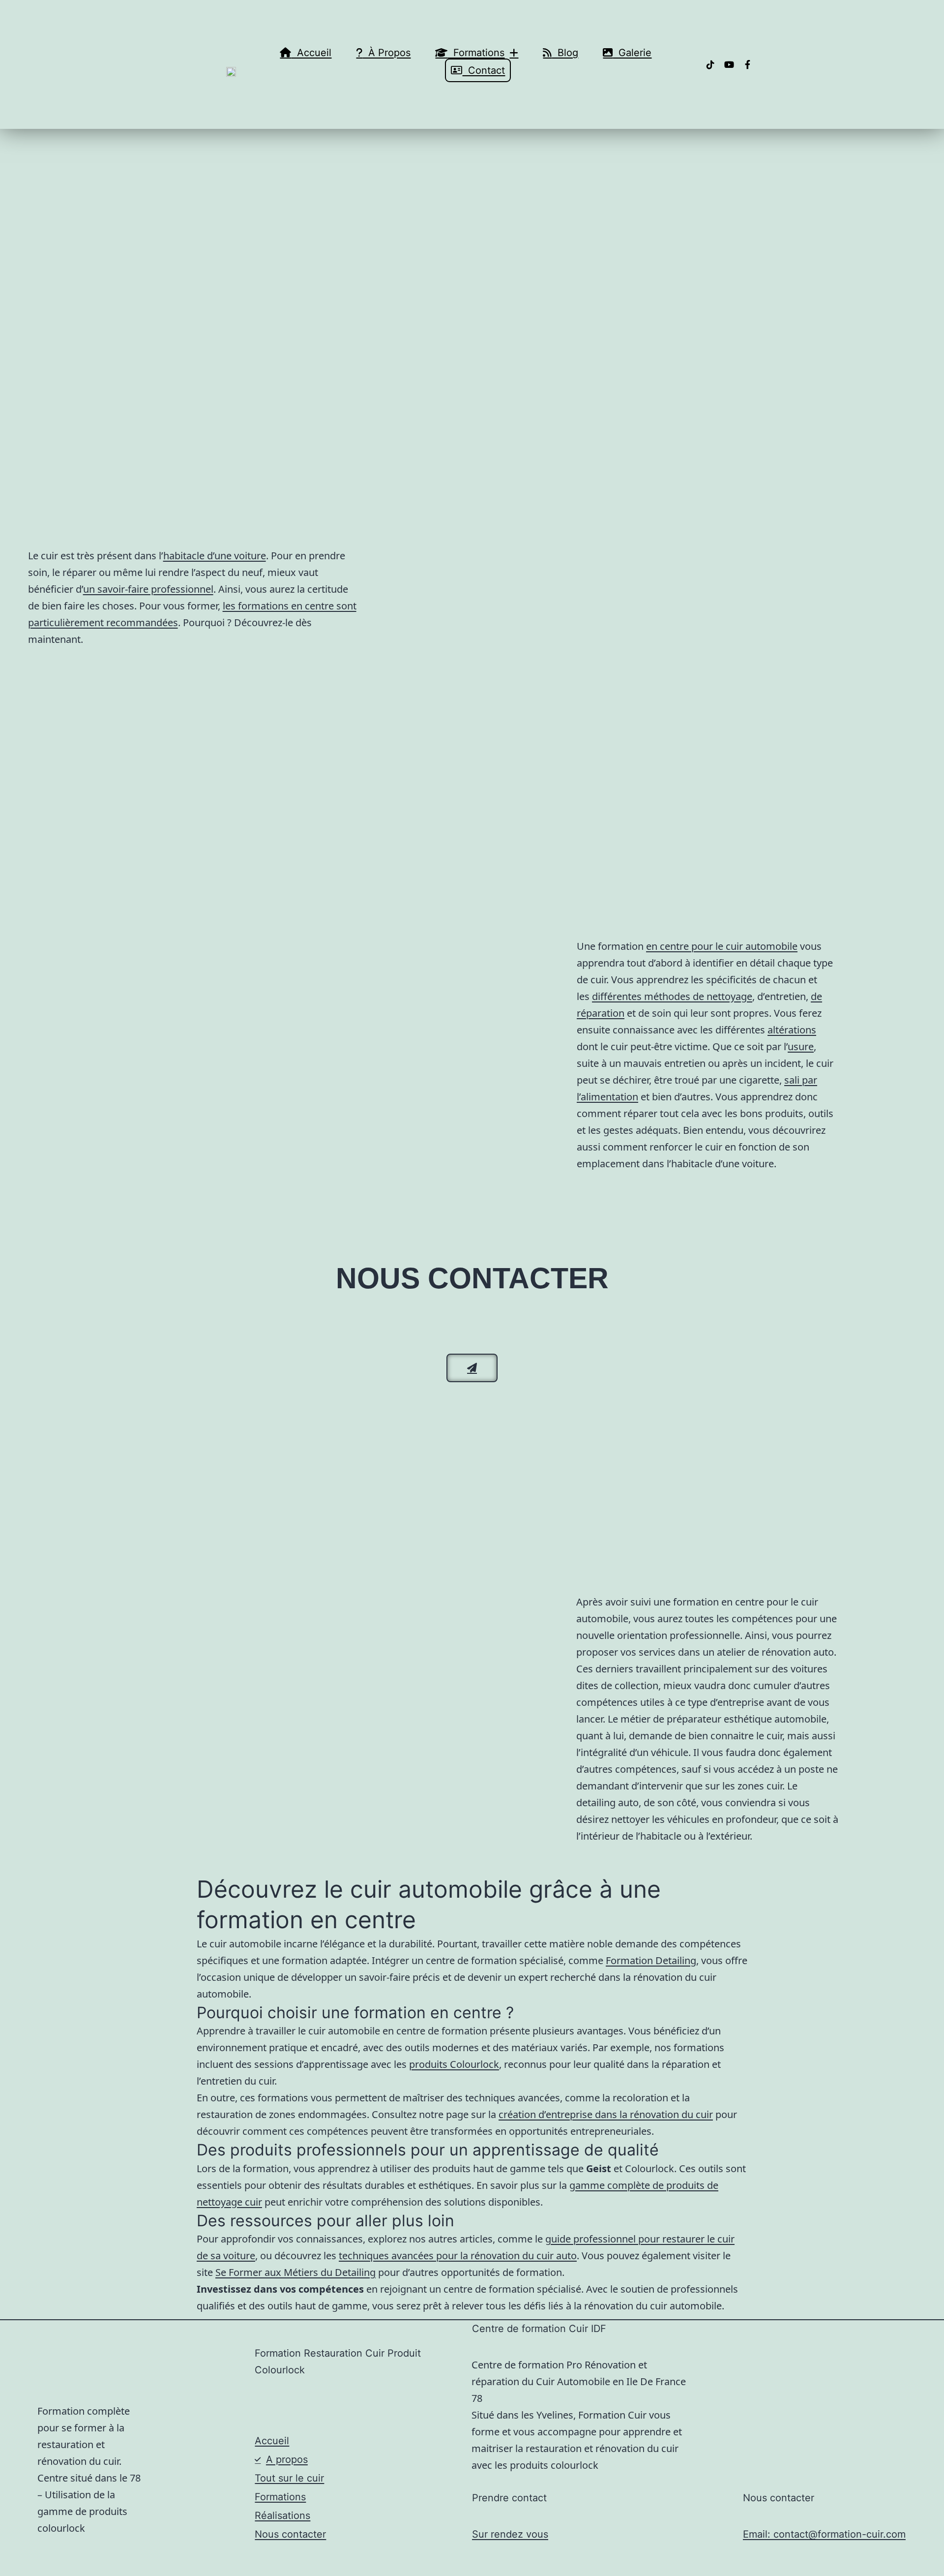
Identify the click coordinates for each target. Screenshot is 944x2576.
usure (801, 1046)
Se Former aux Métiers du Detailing (295, 2272)
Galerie (632, 53)
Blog (565, 53)
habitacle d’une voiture (215, 556)
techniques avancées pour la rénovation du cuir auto (458, 2256)
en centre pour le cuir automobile (722, 946)
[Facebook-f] (748, 64)
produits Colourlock (454, 2064)
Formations (476, 53)
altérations (792, 1030)
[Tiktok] (710, 64)
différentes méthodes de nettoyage (672, 996)
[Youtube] (729, 64)
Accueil (311, 53)
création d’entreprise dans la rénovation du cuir (606, 2114)
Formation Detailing (651, 1960)
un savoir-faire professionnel (148, 589)
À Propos (386, 53)
